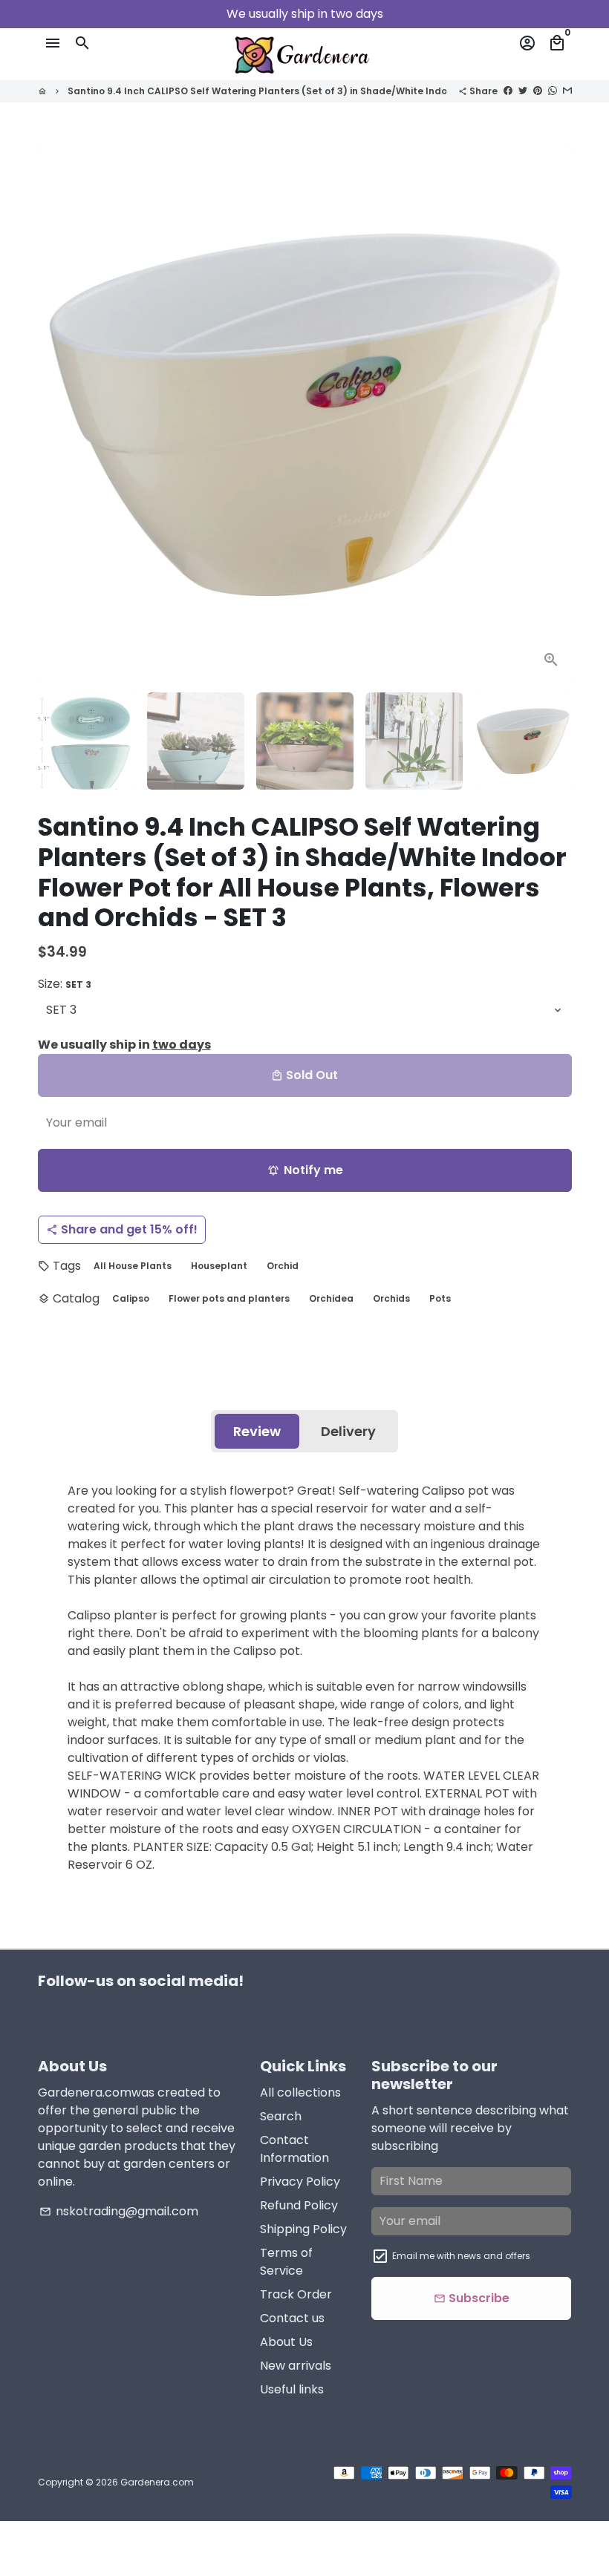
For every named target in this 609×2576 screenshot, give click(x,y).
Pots (440, 1298)
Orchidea (331, 1298)
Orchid (283, 1266)
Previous (58, 414)
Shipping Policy (303, 2229)
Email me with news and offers (461, 2256)
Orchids (391, 1298)
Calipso (131, 1298)
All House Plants (133, 1266)
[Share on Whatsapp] (553, 90)
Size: (65, 984)
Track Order (296, 2294)
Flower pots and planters (229, 1298)
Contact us (292, 2318)
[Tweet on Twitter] (523, 90)
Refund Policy (299, 2205)
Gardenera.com (157, 2482)
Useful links (292, 2389)
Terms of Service (286, 2262)
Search (281, 2116)
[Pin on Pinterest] (538, 90)
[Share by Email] (567, 90)
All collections (300, 2092)
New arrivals (296, 2366)
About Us (286, 2342)
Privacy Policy (300, 2182)
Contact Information (294, 2149)
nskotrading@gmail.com (119, 2211)
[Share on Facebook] (508, 90)
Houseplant (219, 1266)
